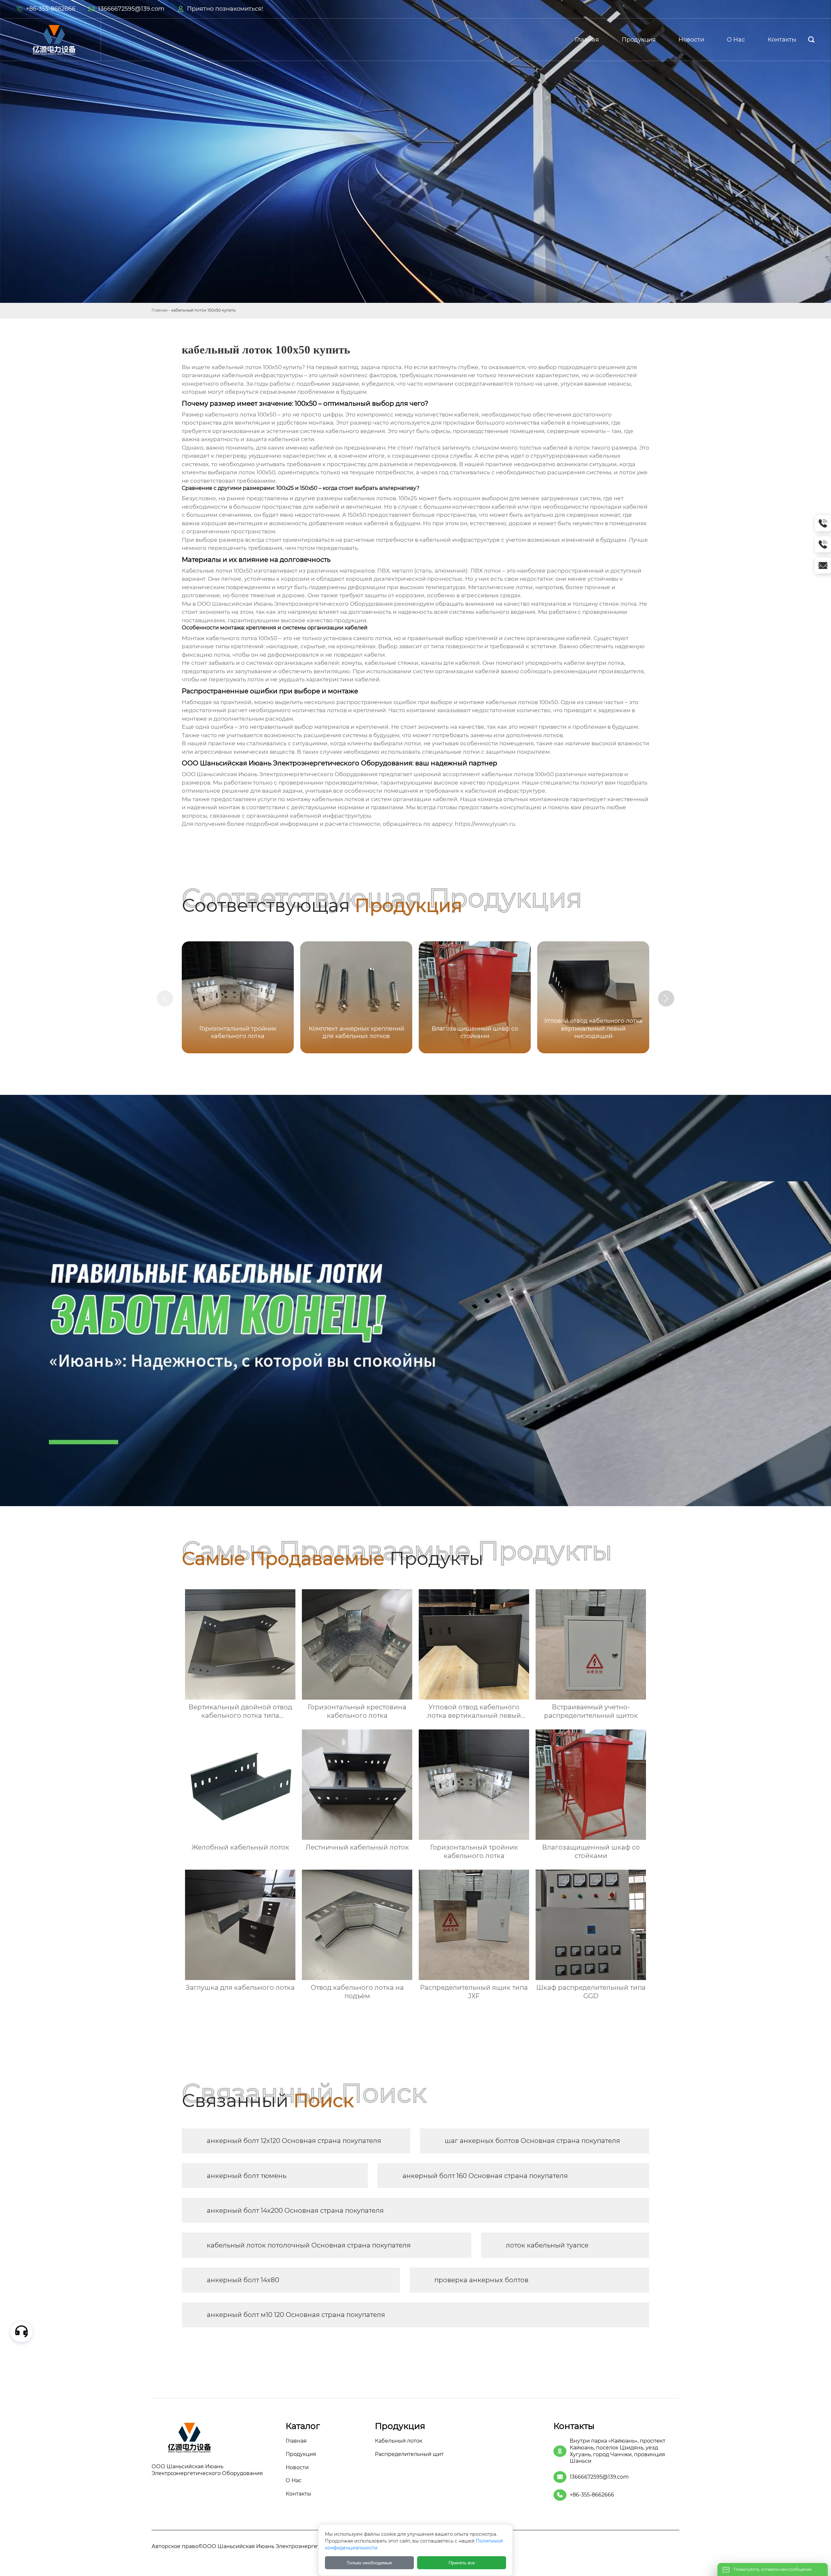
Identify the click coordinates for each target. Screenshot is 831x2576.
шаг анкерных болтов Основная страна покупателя (532, 2141)
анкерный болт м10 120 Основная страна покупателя (296, 2315)
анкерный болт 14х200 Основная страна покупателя (295, 2211)
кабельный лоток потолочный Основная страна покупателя (309, 2245)
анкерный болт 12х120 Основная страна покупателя (294, 2141)
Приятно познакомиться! (225, 9)
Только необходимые (369, 2563)
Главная (160, 310)
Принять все (462, 2563)
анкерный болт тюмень (247, 2176)
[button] (666, 998)
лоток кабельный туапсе (547, 2245)
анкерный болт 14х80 (243, 2280)
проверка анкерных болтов (481, 2280)
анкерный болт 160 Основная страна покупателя (485, 2176)
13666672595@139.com (131, 9)
